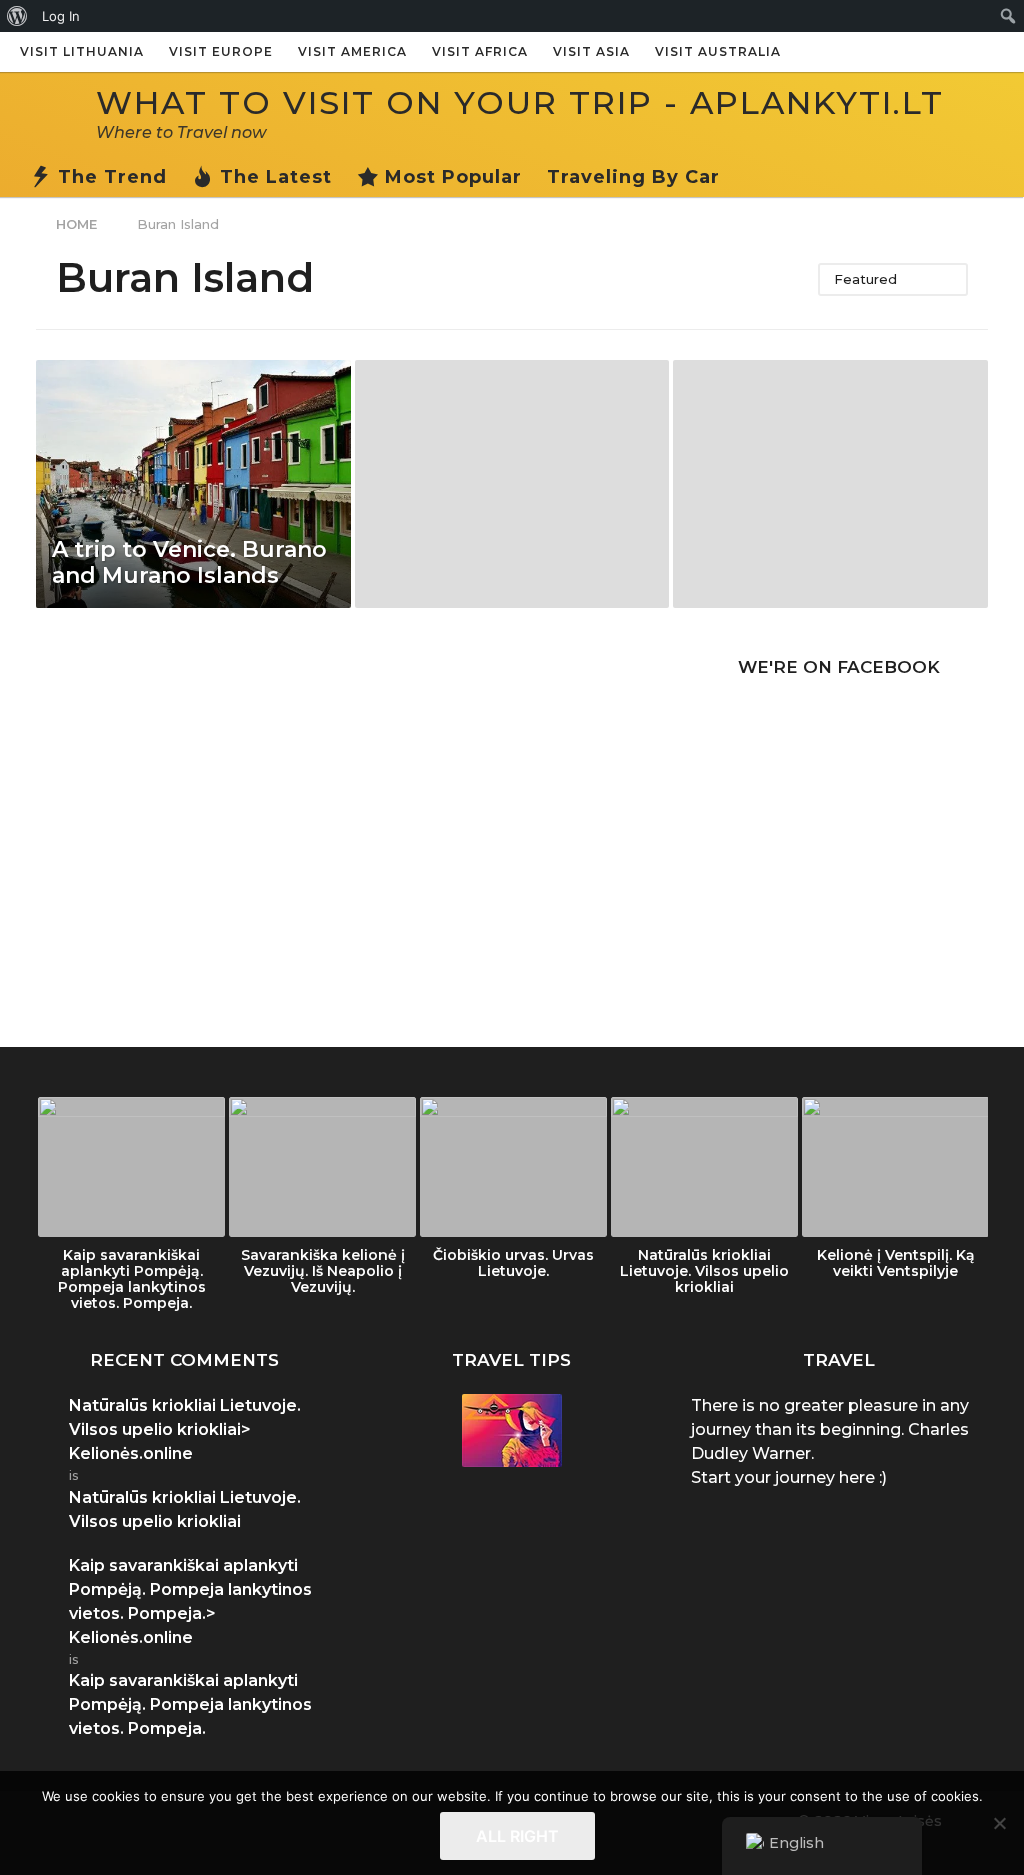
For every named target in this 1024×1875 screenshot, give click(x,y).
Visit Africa (480, 51)
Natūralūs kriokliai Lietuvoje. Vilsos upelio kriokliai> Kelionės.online (185, 1429)
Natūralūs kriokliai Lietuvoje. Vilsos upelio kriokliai (704, 1271)
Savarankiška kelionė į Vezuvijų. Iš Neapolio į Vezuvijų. (323, 1271)
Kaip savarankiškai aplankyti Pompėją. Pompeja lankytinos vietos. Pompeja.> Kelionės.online (190, 1601)
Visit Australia (718, 51)
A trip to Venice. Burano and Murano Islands (189, 562)
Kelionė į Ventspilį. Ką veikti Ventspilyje (896, 1263)
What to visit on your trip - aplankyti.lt (520, 102)
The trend (112, 177)
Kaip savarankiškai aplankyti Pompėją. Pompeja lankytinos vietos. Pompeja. (132, 1279)
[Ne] (999, 1823)
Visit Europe (221, 51)
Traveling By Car (633, 177)
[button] (740, 177)
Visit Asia (591, 51)
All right (517, 1836)
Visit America (352, 51)
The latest (276, 177)
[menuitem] (17, 16)
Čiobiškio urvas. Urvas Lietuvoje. (513, 1263)
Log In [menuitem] (61, 16)
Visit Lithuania (82, 51)
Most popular (453, 177)
